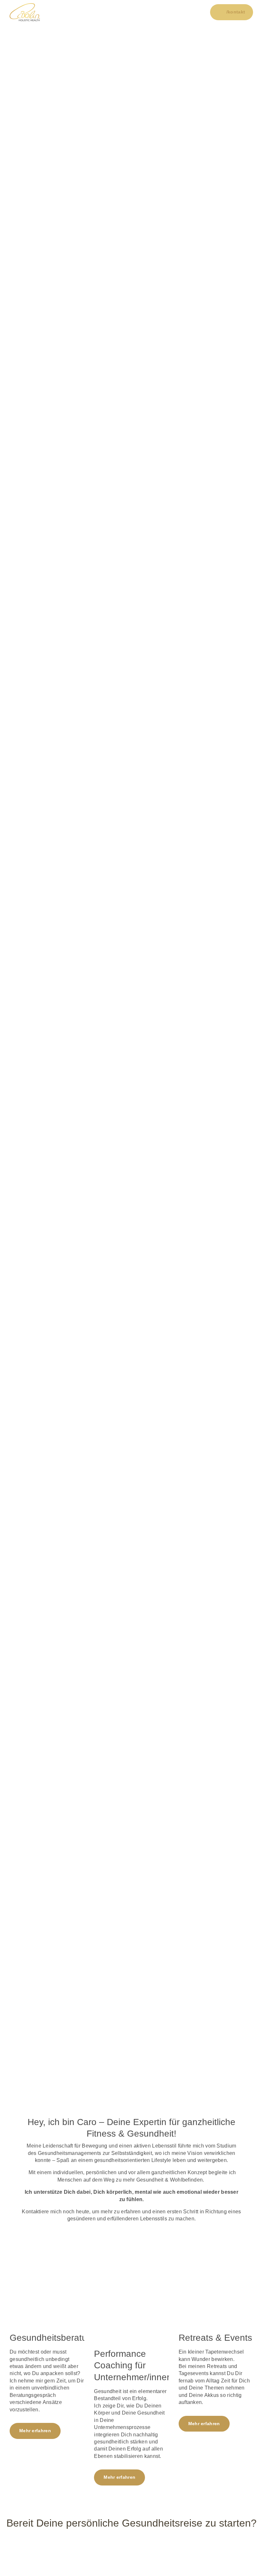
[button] (131, 12)
